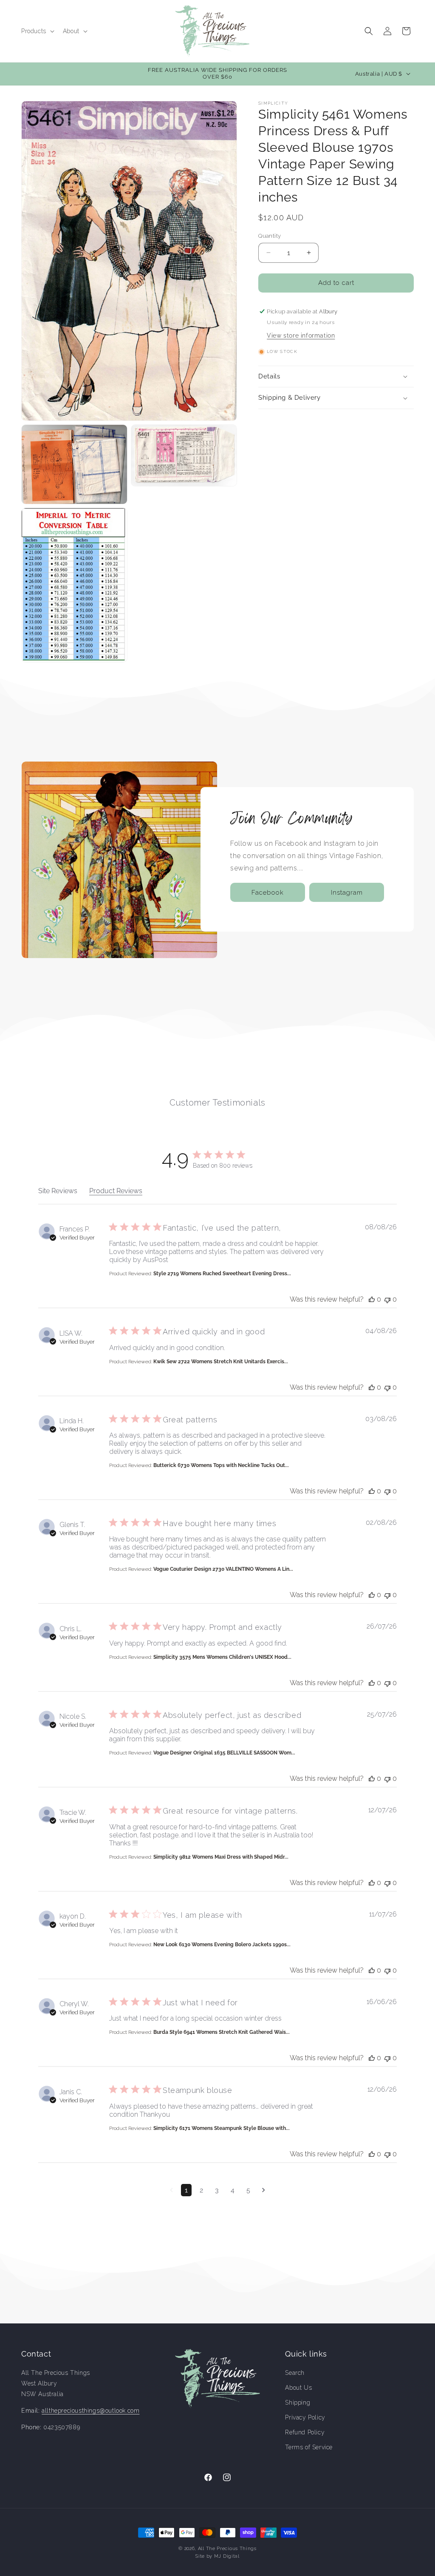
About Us (298, 2388)
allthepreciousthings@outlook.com (90, 2411)
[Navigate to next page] (264, 2190)
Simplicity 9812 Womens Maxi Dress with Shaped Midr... (221, 1857)
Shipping (298, 2403)
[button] (37, 31)
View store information (301, 336)
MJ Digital (227, 2556)
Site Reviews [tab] (58, 1191)
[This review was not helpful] (387, 1299)
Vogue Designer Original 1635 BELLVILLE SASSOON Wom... (224, 1753)
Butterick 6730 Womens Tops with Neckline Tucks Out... (221, 1465)
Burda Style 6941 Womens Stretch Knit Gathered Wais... (222, 2032)
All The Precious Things (227, 2549)
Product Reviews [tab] (116, 1191)
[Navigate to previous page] (171, 2190)
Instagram (347, 893)
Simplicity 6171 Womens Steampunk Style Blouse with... (222, 2128)
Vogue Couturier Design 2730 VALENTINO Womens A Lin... (223, 1569)
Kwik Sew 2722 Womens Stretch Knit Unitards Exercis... (221, 1362)
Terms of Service (309, 2447)
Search (295, 2373)
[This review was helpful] (372, 1299)
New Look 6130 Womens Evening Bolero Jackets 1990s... (222, 1945)
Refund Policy (305, 2432)
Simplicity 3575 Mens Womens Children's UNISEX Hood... (222, 1657)
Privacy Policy (305, 2417)
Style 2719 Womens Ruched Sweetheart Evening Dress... (222, 1274)
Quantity (270, 236)
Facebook (268, 893)
